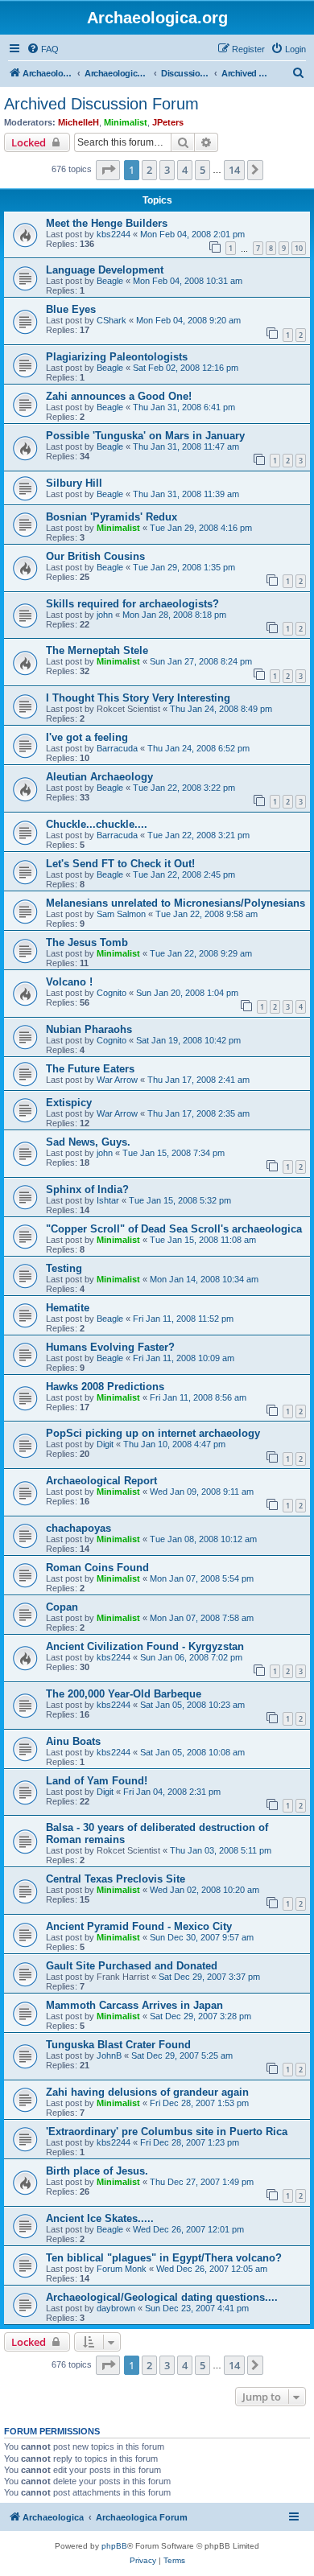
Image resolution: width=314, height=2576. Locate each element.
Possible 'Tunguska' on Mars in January (145, 436)
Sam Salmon (121, 914)
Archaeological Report (101, 1481)
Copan (62, 1607)
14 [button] (234, 170)
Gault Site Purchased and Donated (132, 1966)
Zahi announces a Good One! (119, 396)
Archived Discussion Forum (101, 104)
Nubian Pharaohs (89, 1029)
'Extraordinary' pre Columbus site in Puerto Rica (167, 2132)
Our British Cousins (95, 556)
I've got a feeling (87, 737)
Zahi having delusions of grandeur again (147, 2092)
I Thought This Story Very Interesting (138, 698)
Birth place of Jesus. (97, 2171)
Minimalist (126, 122)
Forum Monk (122, 2269)
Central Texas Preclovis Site (116, 1879)
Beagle (110, 281)
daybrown (116, 2308)
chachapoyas (78, 1528)
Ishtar (108, 1200)
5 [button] (202, 170)
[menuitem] (43, 49)
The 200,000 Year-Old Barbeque (124, 1694)
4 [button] (185, 170)
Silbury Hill (74, 483)
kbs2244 (114, 234)
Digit (105, 1444)
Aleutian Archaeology (99, 777)
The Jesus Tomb (87, 942)
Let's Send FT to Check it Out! (120, 864)
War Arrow (117, 1080)
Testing (64, 1268)
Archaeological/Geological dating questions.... (162, 2297)
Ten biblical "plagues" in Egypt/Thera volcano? (164, 2258)
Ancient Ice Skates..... (100, 2218)
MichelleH (78, 122)
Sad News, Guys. (88, 1142)
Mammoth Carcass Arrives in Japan (134, 2005)
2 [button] (149, 170)
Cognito (112, 993)
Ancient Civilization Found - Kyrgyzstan (145, 1646)
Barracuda (117, 748)
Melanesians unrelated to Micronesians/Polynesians (176, 903)
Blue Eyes (71, 309)
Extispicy (69, 1103)
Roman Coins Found (97, 1568)
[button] (108, 170)
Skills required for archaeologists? (132, 604)
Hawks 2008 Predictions (105, 1387)
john (105, 615)
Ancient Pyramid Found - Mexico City (139, 1926)
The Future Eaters (90, 1069)
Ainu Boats (73, 1741)
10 (299, 248)
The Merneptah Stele (97, 650)
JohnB (109, 2055)
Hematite (68, 1308)
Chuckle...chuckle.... (97, 824)
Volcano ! (69, 982)
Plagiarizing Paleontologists (117, 357)
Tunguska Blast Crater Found (118, 2045)
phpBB (114, 2546)
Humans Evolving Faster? (110, 1347)
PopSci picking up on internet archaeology (153, 1433)
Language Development (105, 270)
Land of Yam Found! (97, 1781)
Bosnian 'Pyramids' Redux (112, 517)
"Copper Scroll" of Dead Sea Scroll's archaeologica (174, 1229)
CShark (112, 320)
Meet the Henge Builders (107, 223)
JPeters (168, 122)
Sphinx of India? (87, 1189)
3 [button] (167, 170)
